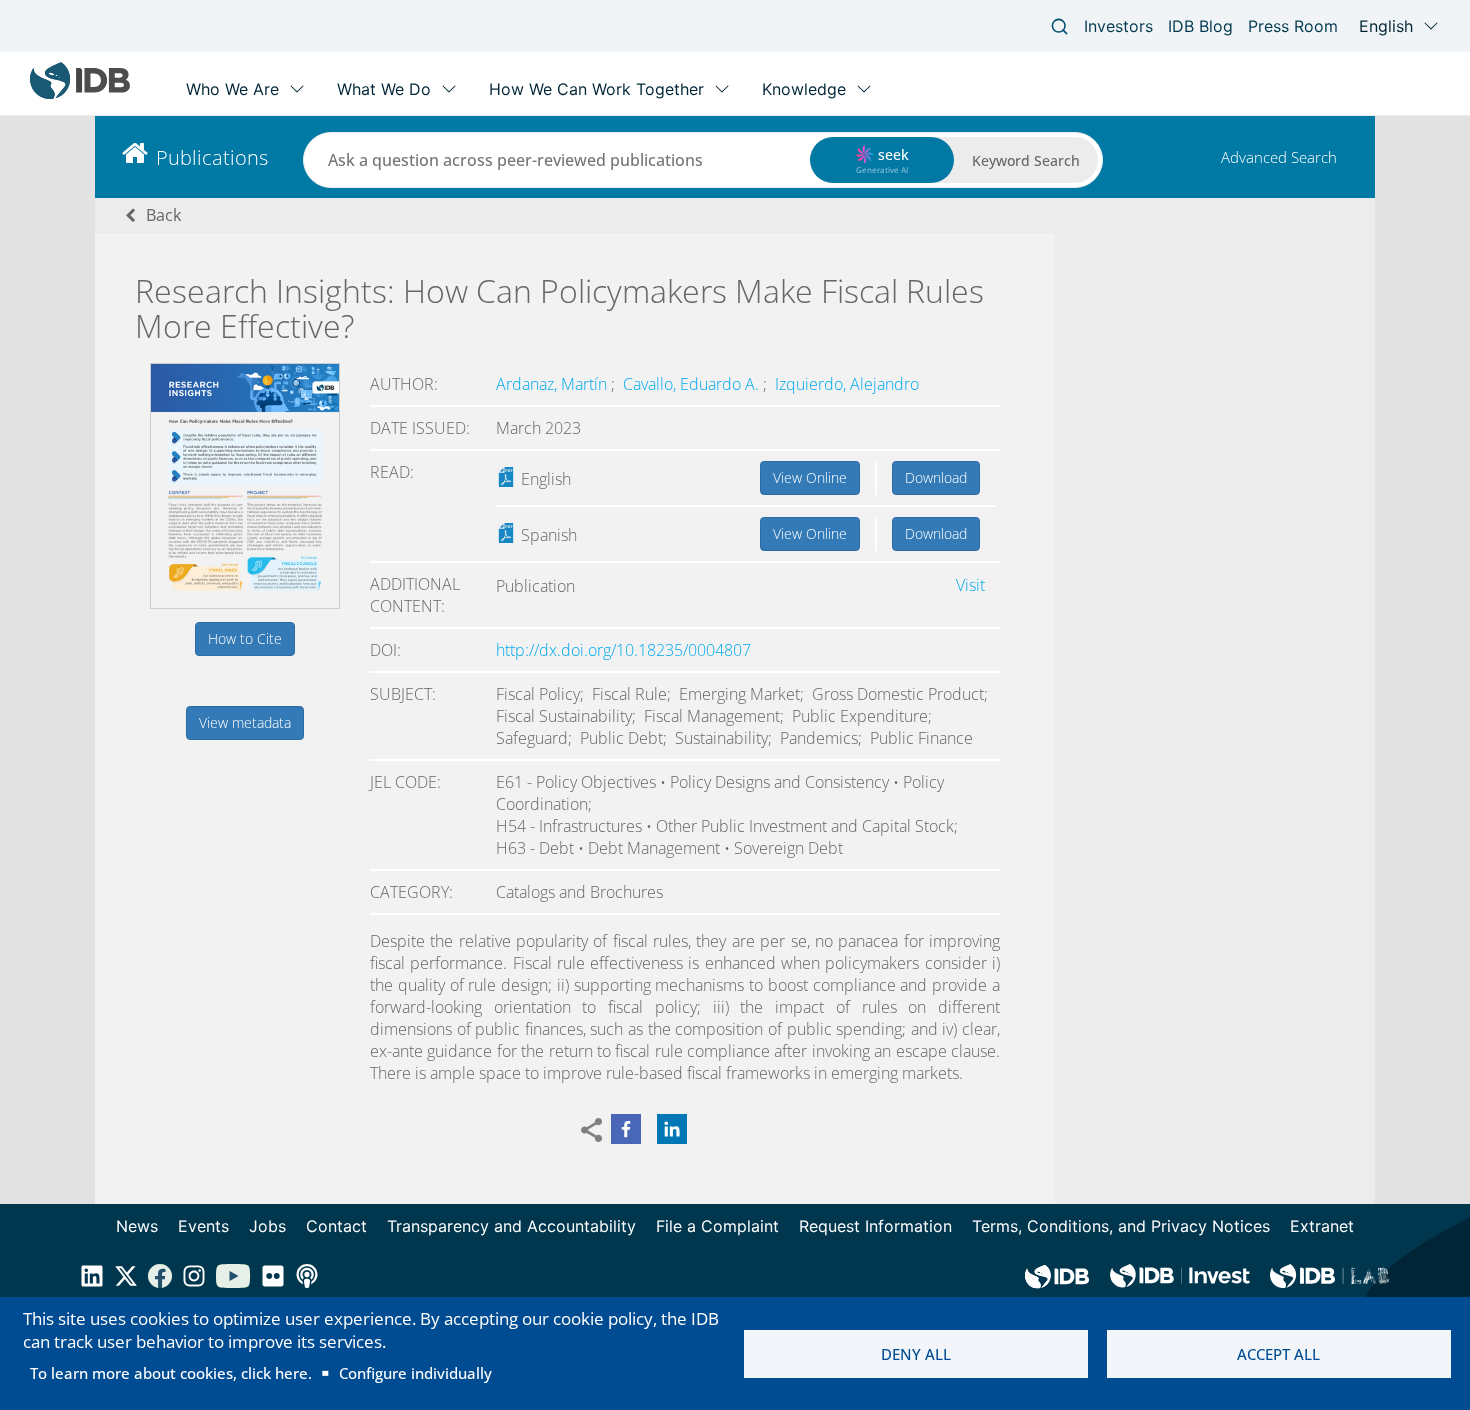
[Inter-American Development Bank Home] (80, 94)
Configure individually (415, 1373)
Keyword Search (1026, 160)
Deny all (916, 1354)
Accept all (1278, 1354)
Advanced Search (1279, 157)
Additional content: (415, 595)
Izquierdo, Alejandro (847, 384)
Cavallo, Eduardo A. (693, 384)
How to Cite (245, 638)
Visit (970, 585)
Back (163, 215)
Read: (392, 472)
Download (936, 477)
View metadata (245, 722)
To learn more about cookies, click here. (171, 1373)
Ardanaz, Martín (553, 384)
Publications (212, 157)
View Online (810, 477)
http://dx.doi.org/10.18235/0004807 (623, 650)
